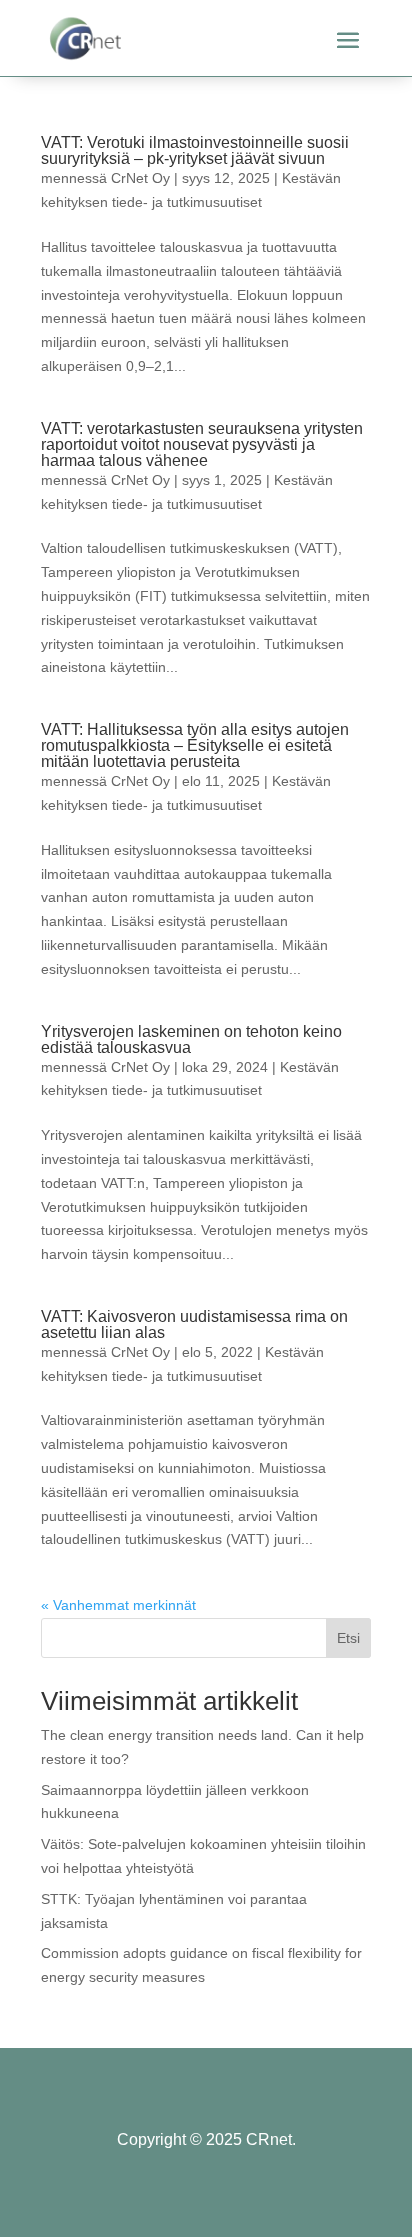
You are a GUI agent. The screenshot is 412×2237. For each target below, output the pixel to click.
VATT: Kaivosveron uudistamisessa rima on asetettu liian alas (194, 1324)
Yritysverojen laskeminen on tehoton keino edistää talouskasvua (191, 1039)
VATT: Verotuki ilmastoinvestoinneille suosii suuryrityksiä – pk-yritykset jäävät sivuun (195, 150)
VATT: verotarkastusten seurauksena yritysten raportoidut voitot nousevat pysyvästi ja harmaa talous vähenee (202, 444)
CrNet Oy (140, 178)
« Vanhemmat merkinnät (118, 1605)
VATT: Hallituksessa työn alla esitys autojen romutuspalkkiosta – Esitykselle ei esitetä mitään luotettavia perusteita (195, 745)
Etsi (348, 1638)
